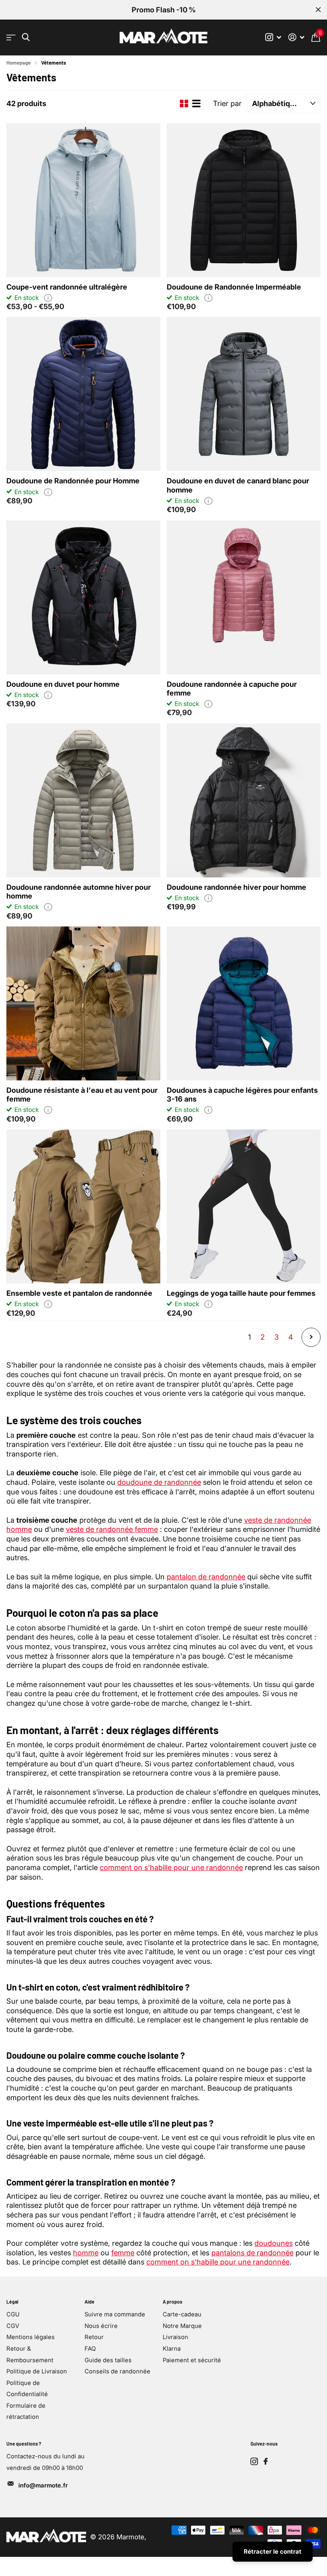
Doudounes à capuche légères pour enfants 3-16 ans (242, 1094)
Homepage (19, 63)
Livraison (175, 2337)
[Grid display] (184, 104)
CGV (13, 2326)
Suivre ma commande (115, 2314)
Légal (12, 2302)
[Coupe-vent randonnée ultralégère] (83, 200)
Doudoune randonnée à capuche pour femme (232, 688)
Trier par (227, 103)
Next (311, 1337)
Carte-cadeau (182, 2314)
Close (318, 10)
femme (123, 2253)
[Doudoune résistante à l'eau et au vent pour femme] (83, 1003)
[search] (26, 37)
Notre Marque (182, 2326)
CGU (13, 2314)
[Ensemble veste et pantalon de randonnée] (83, 1206)
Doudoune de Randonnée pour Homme (73, 481)
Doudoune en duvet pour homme (63, 684)
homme (86, 2253)
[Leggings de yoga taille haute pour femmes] (244, 1206)
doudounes (274, 2243)
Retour (94, 2337)
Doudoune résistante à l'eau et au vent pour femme (82, 1094)
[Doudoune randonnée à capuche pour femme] (244, 597)
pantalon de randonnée (206, 1577)
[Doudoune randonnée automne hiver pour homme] (83, 800)
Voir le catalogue (11, 38)
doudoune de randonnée (159, 1482)
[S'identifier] (296, 37)
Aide (90, 2302)
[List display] (196, 104)
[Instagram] (254, 2461)
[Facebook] (266, 2462)
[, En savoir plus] (273, 37)
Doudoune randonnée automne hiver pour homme (79, 891)
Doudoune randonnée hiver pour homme (236, 887)
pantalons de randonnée (252, 2253)
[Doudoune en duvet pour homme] (83, 597)
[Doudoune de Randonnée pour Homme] (83, 394)
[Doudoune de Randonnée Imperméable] (244, 200)
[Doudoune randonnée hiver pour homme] (244, 800)
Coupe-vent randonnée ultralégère (67, 287)
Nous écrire (101, 2326)
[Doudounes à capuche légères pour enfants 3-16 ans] (244, 1003)
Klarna (172, 2349)
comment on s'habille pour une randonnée (171, 1867)
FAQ (90, 2349)
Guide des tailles (108, 2360)
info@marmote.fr (43, 2485)
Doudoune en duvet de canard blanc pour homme (238, 485)
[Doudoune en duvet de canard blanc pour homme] (244, 394)
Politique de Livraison (37, 2371)
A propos (172, 2302)
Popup (48, 298)
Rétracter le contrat (273, 2551)
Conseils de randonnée (117, 2371)
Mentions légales (31, 2337)
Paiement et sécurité (192, 2360)
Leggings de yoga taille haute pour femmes (241, 1293)
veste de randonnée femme (112, 1529)
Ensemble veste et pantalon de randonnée (79, 1293)
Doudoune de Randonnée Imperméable (234, 287)
